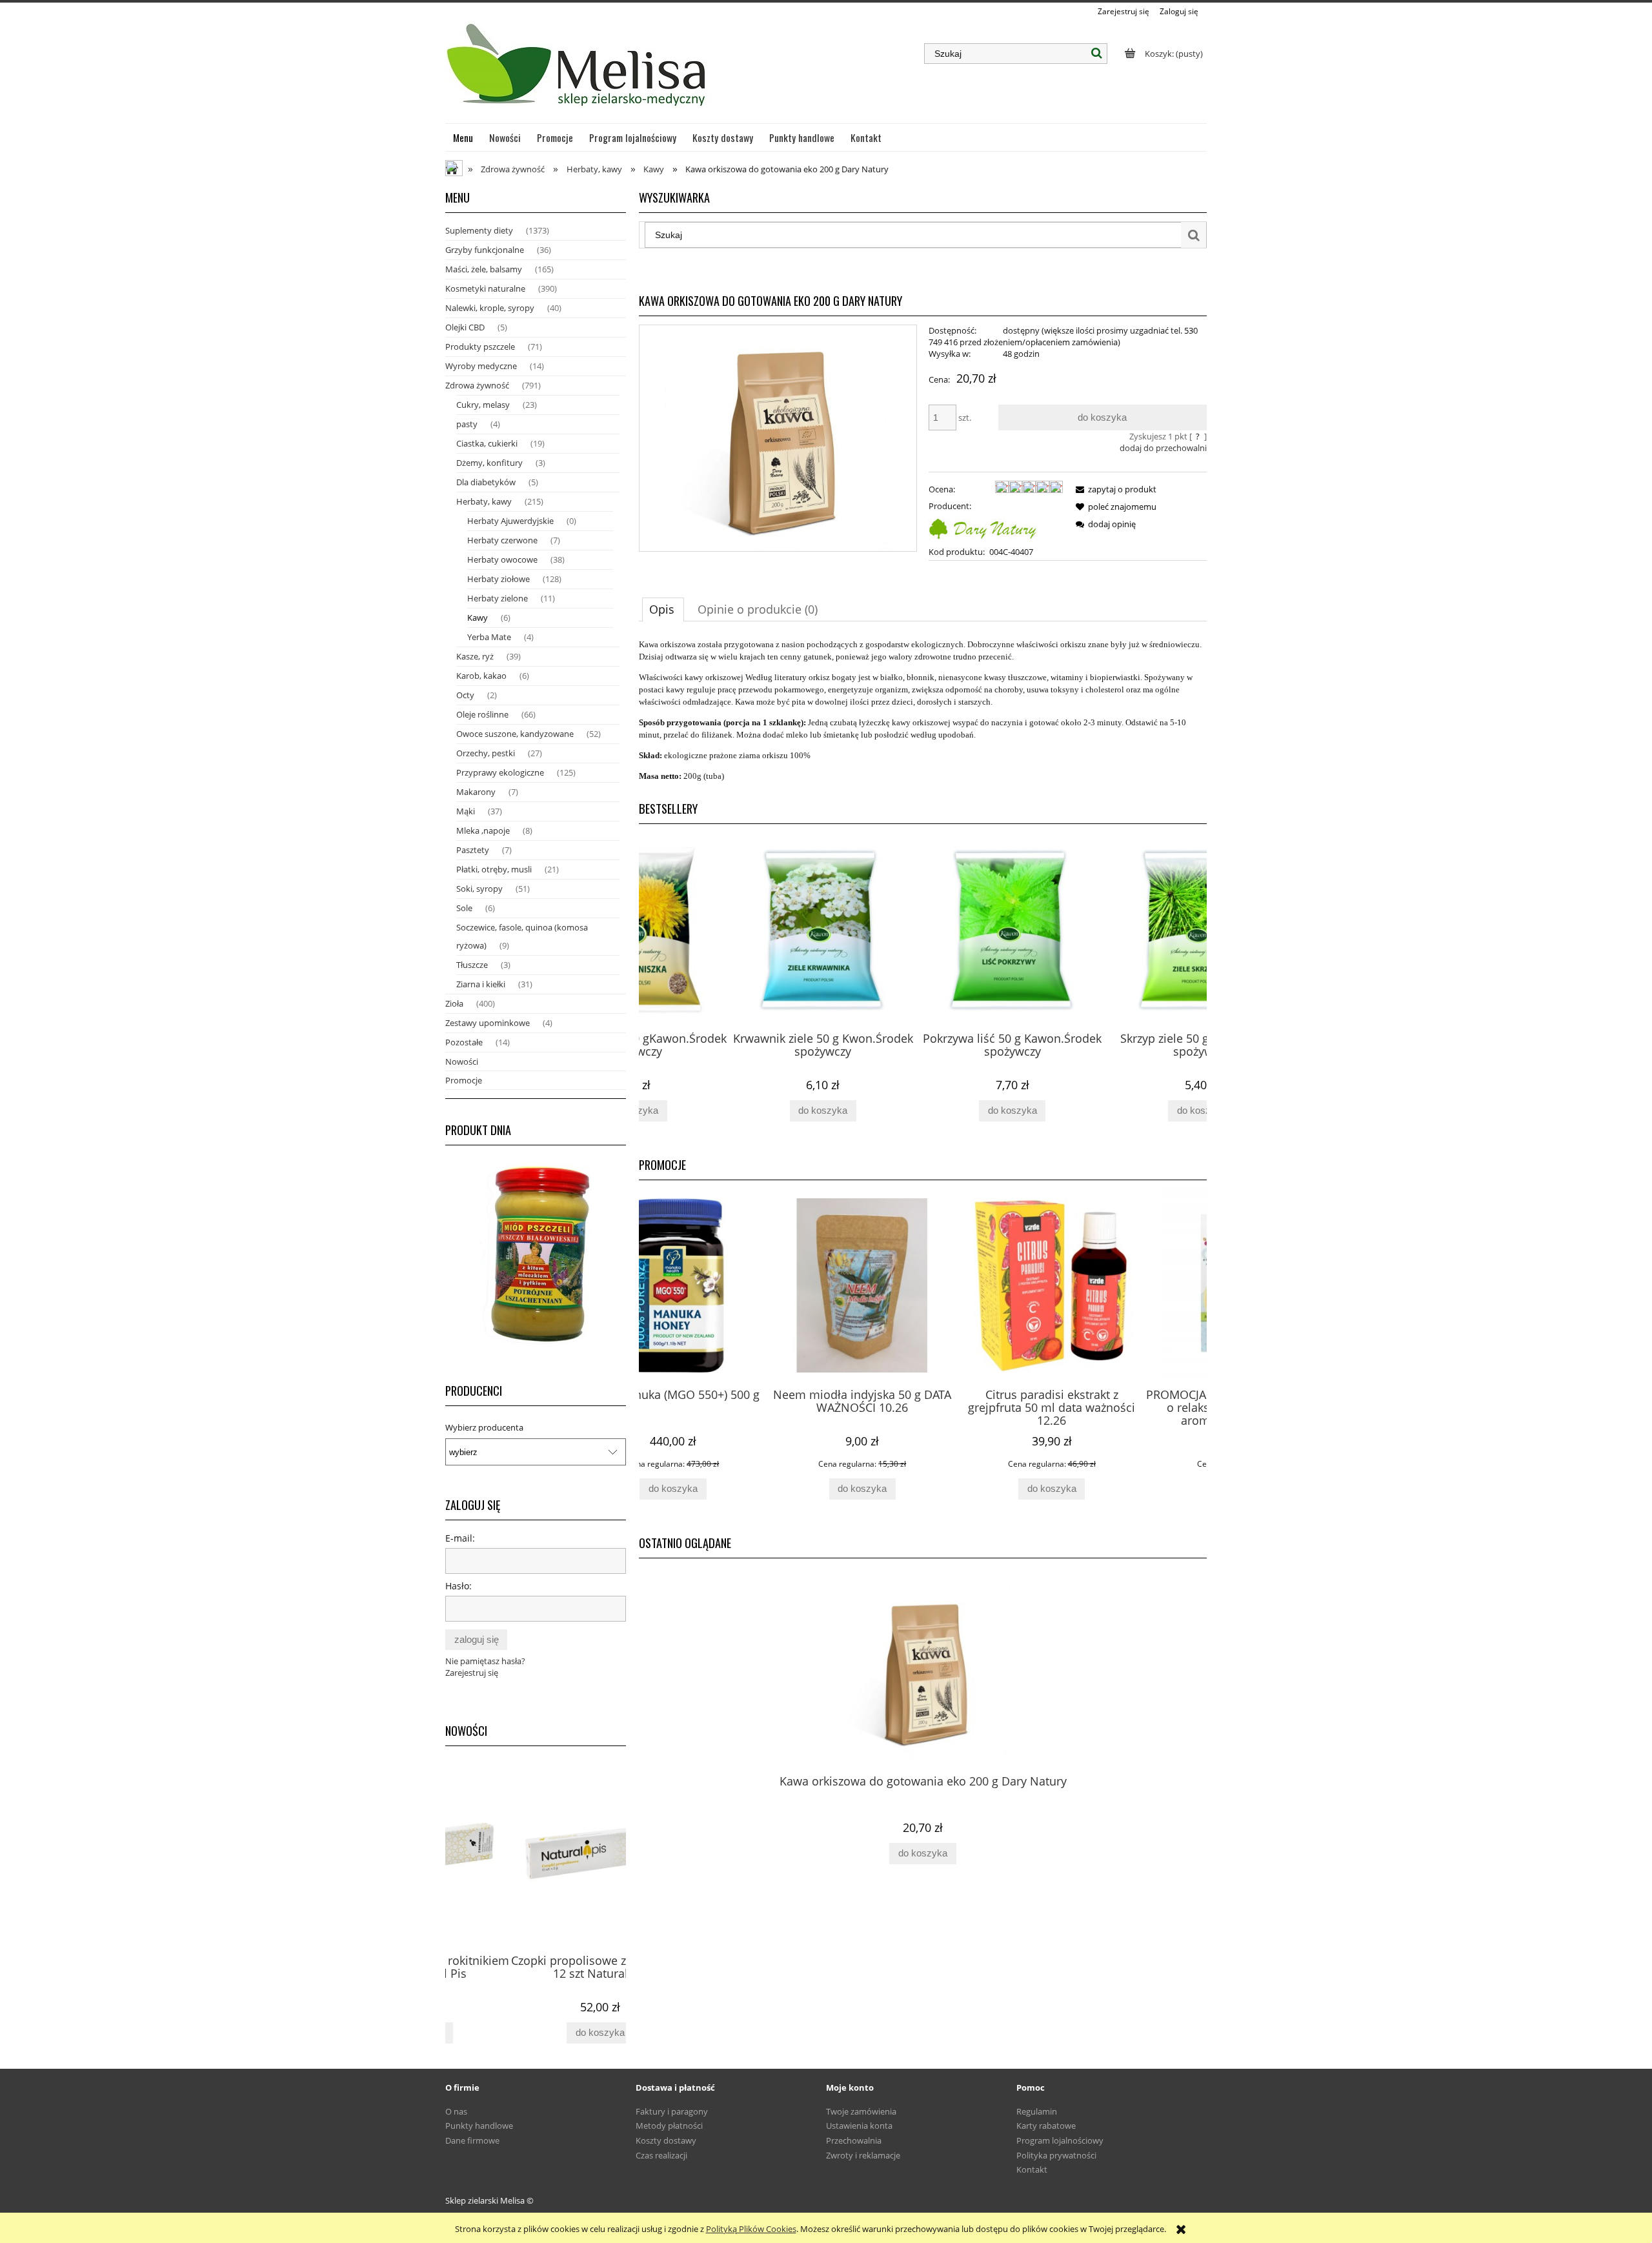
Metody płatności (669, 2126)
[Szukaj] (1097, 54)
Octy (465, 695)
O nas (456, 2111)
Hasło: (458, 1586)
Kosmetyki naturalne (485, 288)
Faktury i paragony (672, 2111)
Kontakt (1032, 2169)
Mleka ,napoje (483, 830)
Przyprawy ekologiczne (500, 772)
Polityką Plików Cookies (751, 2229)
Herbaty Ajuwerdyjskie (510, 521)
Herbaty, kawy (484, 501)
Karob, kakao (481, 676)
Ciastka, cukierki (487, 443)
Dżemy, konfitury (489, 463)
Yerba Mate (489, 637)
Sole (464, 908)
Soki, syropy (479, 889)
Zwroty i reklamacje (863, 2155)
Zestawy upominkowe (488, 1023)
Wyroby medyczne (481, 366)
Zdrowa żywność (477, 385)
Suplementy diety (479, 230)
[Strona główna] (578, 70)
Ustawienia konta (859, 2126)
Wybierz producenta (484, 1427)
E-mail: (460, 1538)
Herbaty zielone (498, 598)
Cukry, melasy (483, 405)
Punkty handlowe (479, 2126)
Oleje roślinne (482, 714)
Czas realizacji (661, 2155)
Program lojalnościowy (1060, 2140)
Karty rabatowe (1046, 2126)
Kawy (478, 618)
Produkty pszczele (480, 347)
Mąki (466, 811)
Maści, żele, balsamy (484, 269)
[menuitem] (463, 137)
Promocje (464, 1080)
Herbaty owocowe (502, 559)
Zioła (454, 1003)
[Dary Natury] (983, 527)
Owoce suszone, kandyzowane (515, 734)
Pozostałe (464, 1042)
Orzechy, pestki (486, 753)
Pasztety (473, 850)
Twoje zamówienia (861, 2111)
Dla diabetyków (486, 482)
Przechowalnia (854, 2140)
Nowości (462, 1061)
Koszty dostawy (666, 2140)
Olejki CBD (465, 327)
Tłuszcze (472, 965)
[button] (1114, 489)
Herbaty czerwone (502, 540)
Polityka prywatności (1056, 2155)
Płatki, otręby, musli (494, 869)
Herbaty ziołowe (499, 579)
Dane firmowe (472, 2140)
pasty (467, 424)
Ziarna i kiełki (481, 984)
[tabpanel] (923, 710)
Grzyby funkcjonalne (485, 250)
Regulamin (1037, 2111)
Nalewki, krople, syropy (490, 308)
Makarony (476, 792)
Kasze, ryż (475, 656)
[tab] (663, 609)
